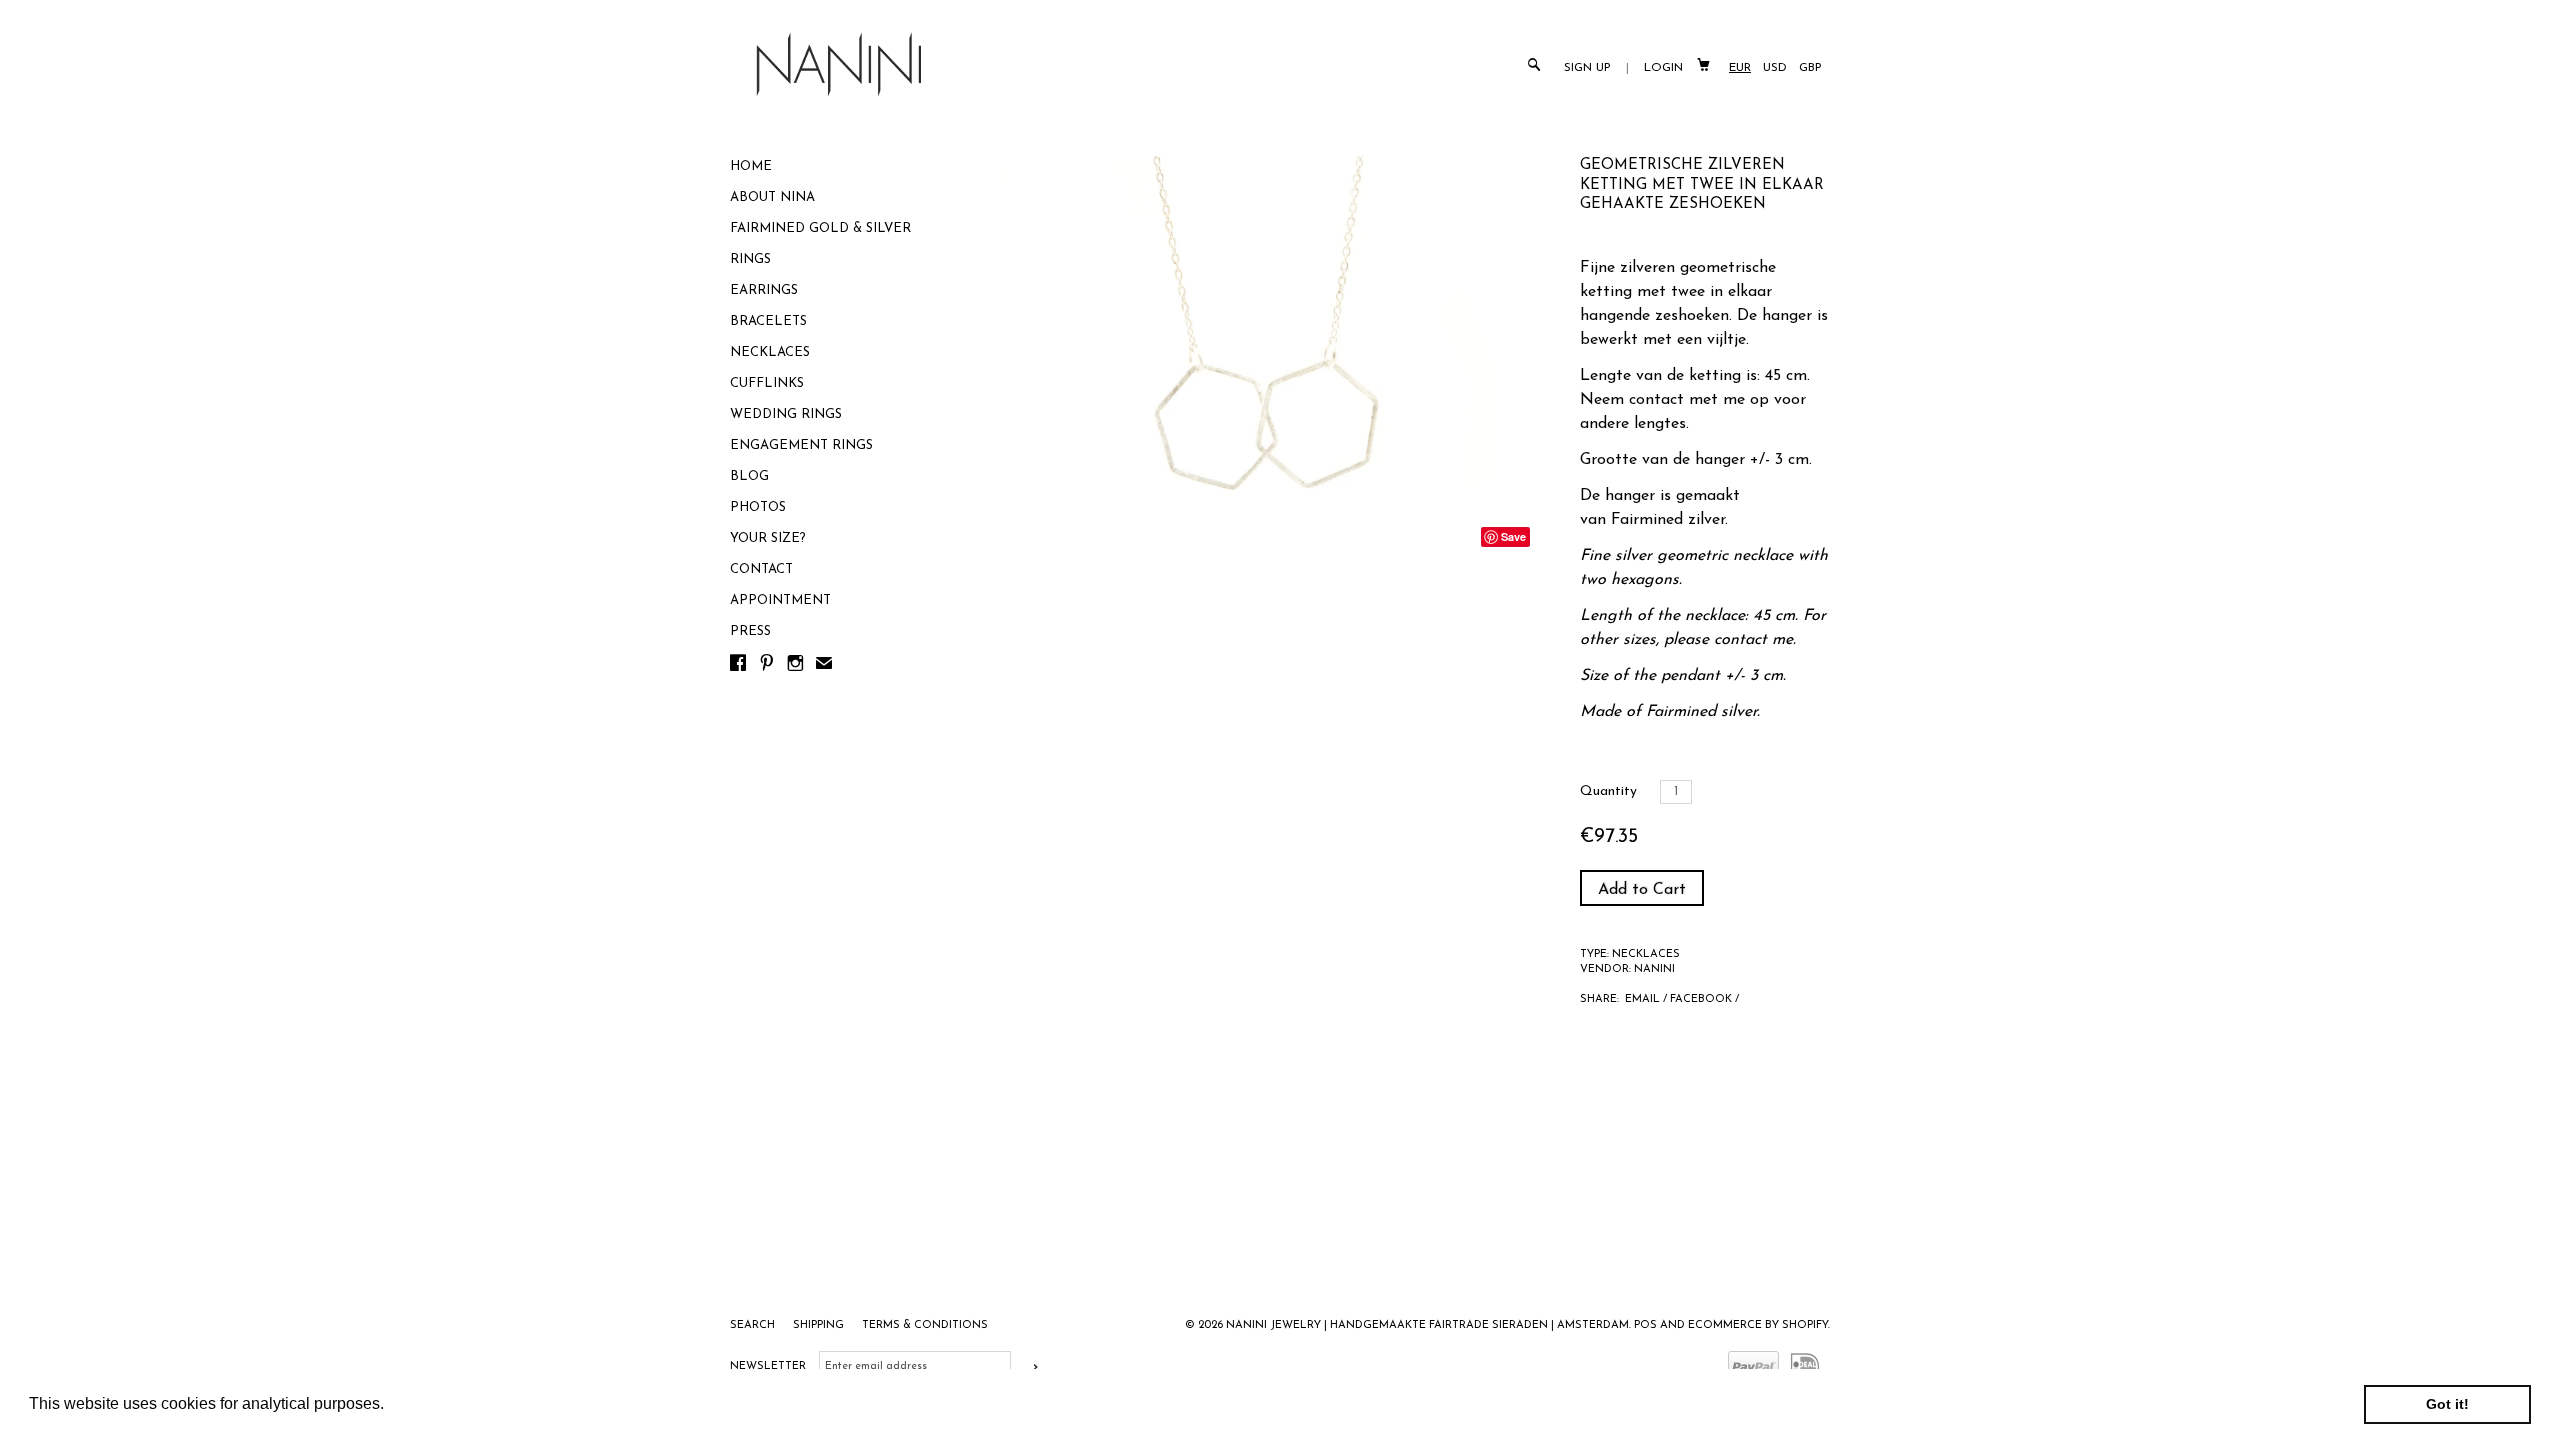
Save (1513, 536)
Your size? (768, 538)
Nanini (1654, 969)
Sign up (1587, 68)
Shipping (820, 1325)
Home (751, 166)
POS (1645, 1325)
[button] (391, 1406)
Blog (749, 476)
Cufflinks (767, 383)
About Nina (772, 197)
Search (754, 1325)
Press (750, 631)
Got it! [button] (2447, 1404)
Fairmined (1649, 520)
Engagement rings (801, 445)
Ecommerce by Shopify (1758, 1325)
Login (1663, 68)
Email (1642, 999)
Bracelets (768, 321)
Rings (750, 259)
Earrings (764, 290)
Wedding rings (786, 414)
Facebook (1701, 999)
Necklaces (770, 352)
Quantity (1608, 791)
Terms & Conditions (925, 1325)
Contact (761, 569)
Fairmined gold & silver (820, 228)
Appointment (780, 600)
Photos (758, 507)
